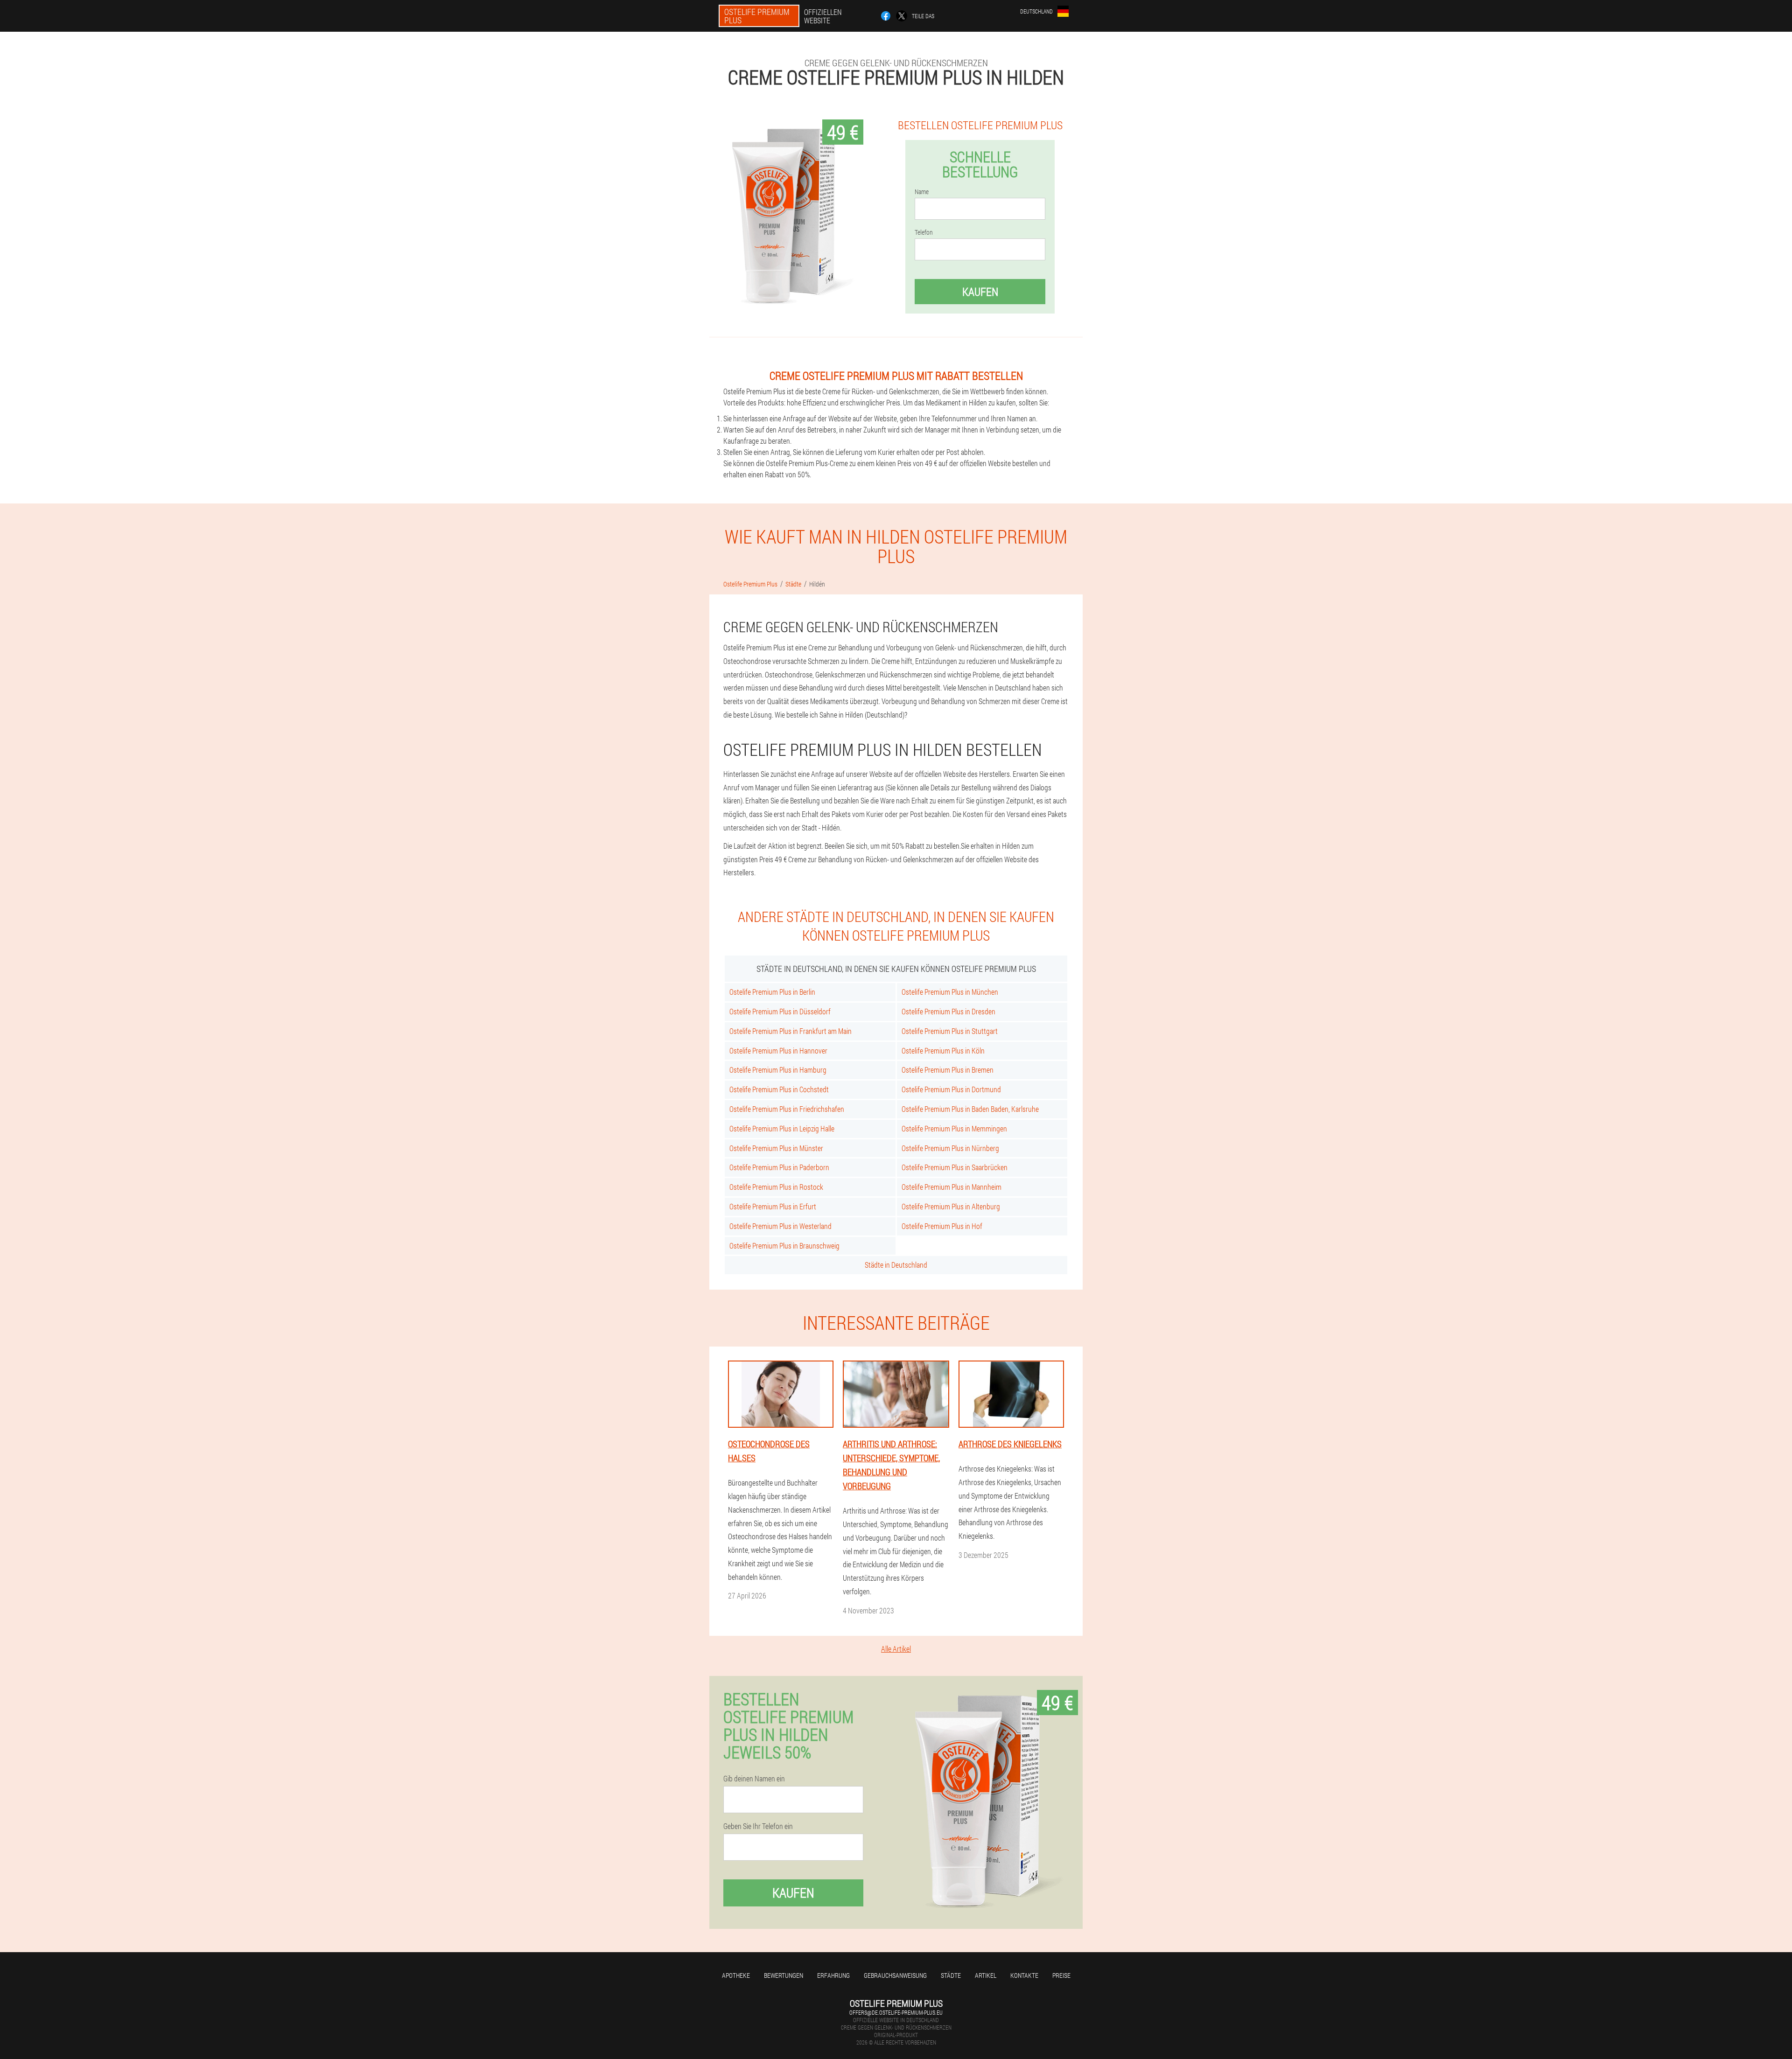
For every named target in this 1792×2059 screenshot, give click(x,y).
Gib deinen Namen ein (754, 1779)
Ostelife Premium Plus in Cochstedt (779, 1089)
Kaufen (980, 292)
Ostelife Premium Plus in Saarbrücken (955, 1167)
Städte (951, 1975)
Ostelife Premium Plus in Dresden (948, 1011)
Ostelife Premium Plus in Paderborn (779, 1167)
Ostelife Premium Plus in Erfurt (773, 1206)
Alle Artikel (896, 1649)
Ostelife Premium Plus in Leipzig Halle (782, 1128)
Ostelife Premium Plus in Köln (943, 1050)
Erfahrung (833, 1975)
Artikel (986, 1975)
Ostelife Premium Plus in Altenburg (951, 1206)
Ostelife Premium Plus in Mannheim (952, 1187)
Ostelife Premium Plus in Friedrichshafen (787, 1109)
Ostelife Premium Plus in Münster (776, 1148)
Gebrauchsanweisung (895, 1975)
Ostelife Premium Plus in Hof (942, 1226)
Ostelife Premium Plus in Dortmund (951, 1089)
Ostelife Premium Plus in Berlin (772, 992)
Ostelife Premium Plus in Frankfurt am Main (791, 1031)
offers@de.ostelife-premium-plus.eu (896, 2012)
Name (922, 192)
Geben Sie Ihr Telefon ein (758, 1826)
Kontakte (1024, 1975)
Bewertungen (784, 1975)
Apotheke (736, 1975)
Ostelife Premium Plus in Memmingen (954, 1128)
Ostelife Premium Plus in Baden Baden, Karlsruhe (970, 1109)
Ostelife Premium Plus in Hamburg (778, 1070)
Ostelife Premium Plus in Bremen (948, 1070)
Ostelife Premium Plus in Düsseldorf (780, 1011)
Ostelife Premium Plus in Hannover (778, 1050)
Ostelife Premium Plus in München (950, 992)
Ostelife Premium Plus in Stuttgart (950, 1031)
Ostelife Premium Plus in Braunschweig (784, 1246)
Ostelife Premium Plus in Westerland (780, 1226)
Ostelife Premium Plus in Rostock (776, 1187)
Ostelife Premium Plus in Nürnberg (950, 1148)
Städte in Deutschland (896, 1265)
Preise (1061, 1975)
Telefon (924, 232)
